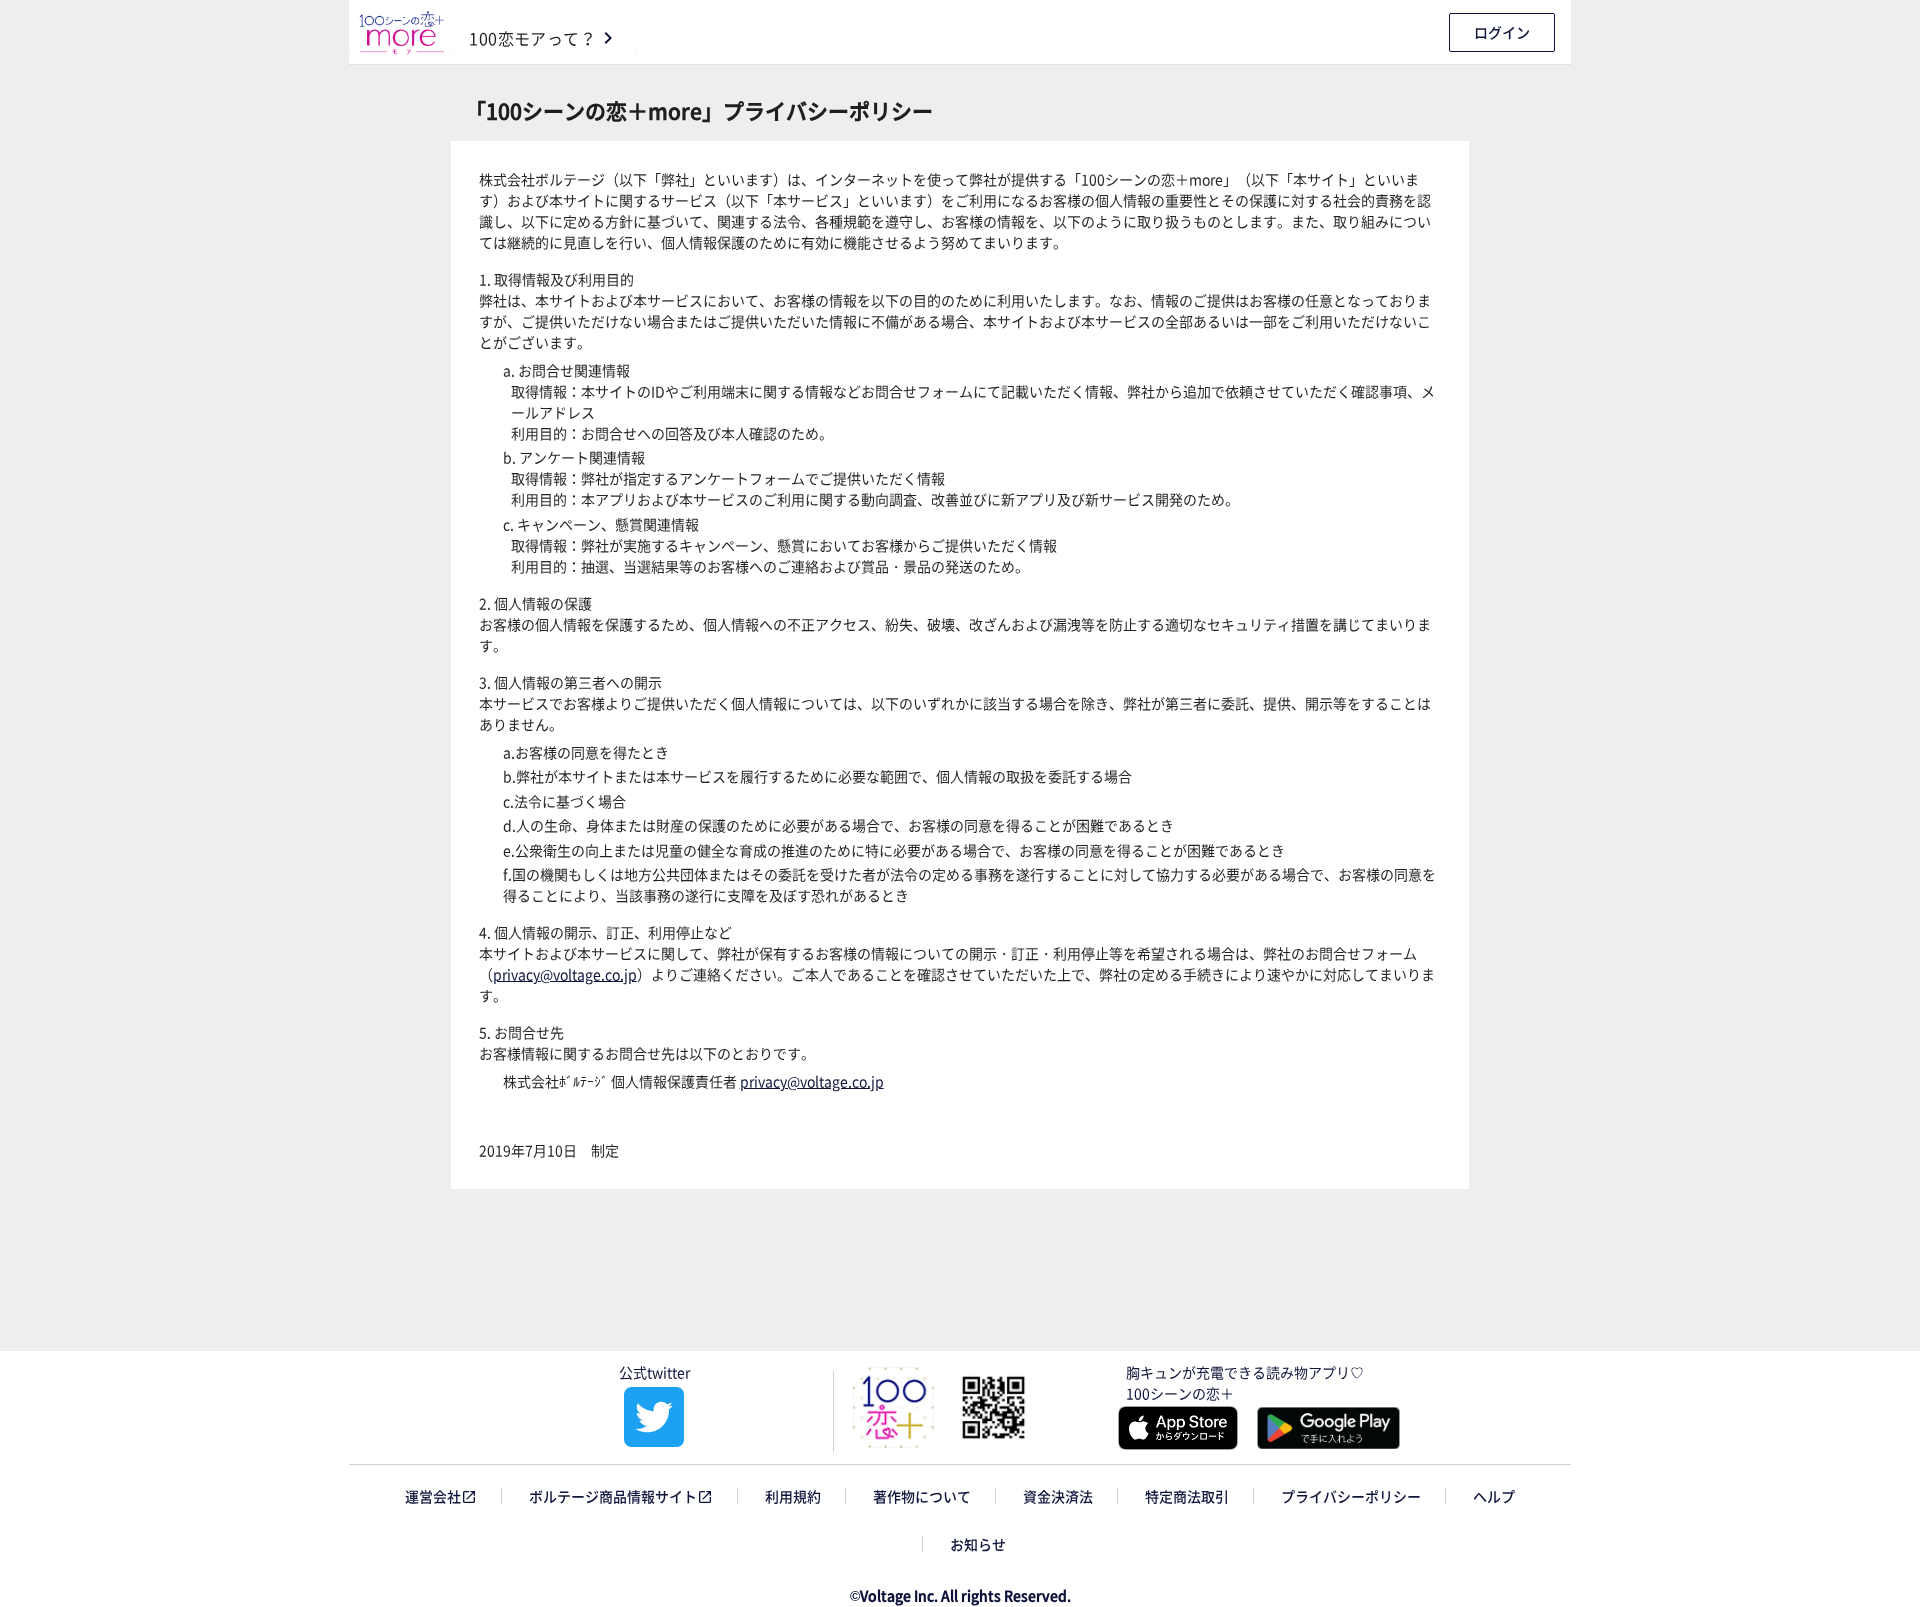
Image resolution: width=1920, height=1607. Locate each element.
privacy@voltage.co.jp (565, 974)
